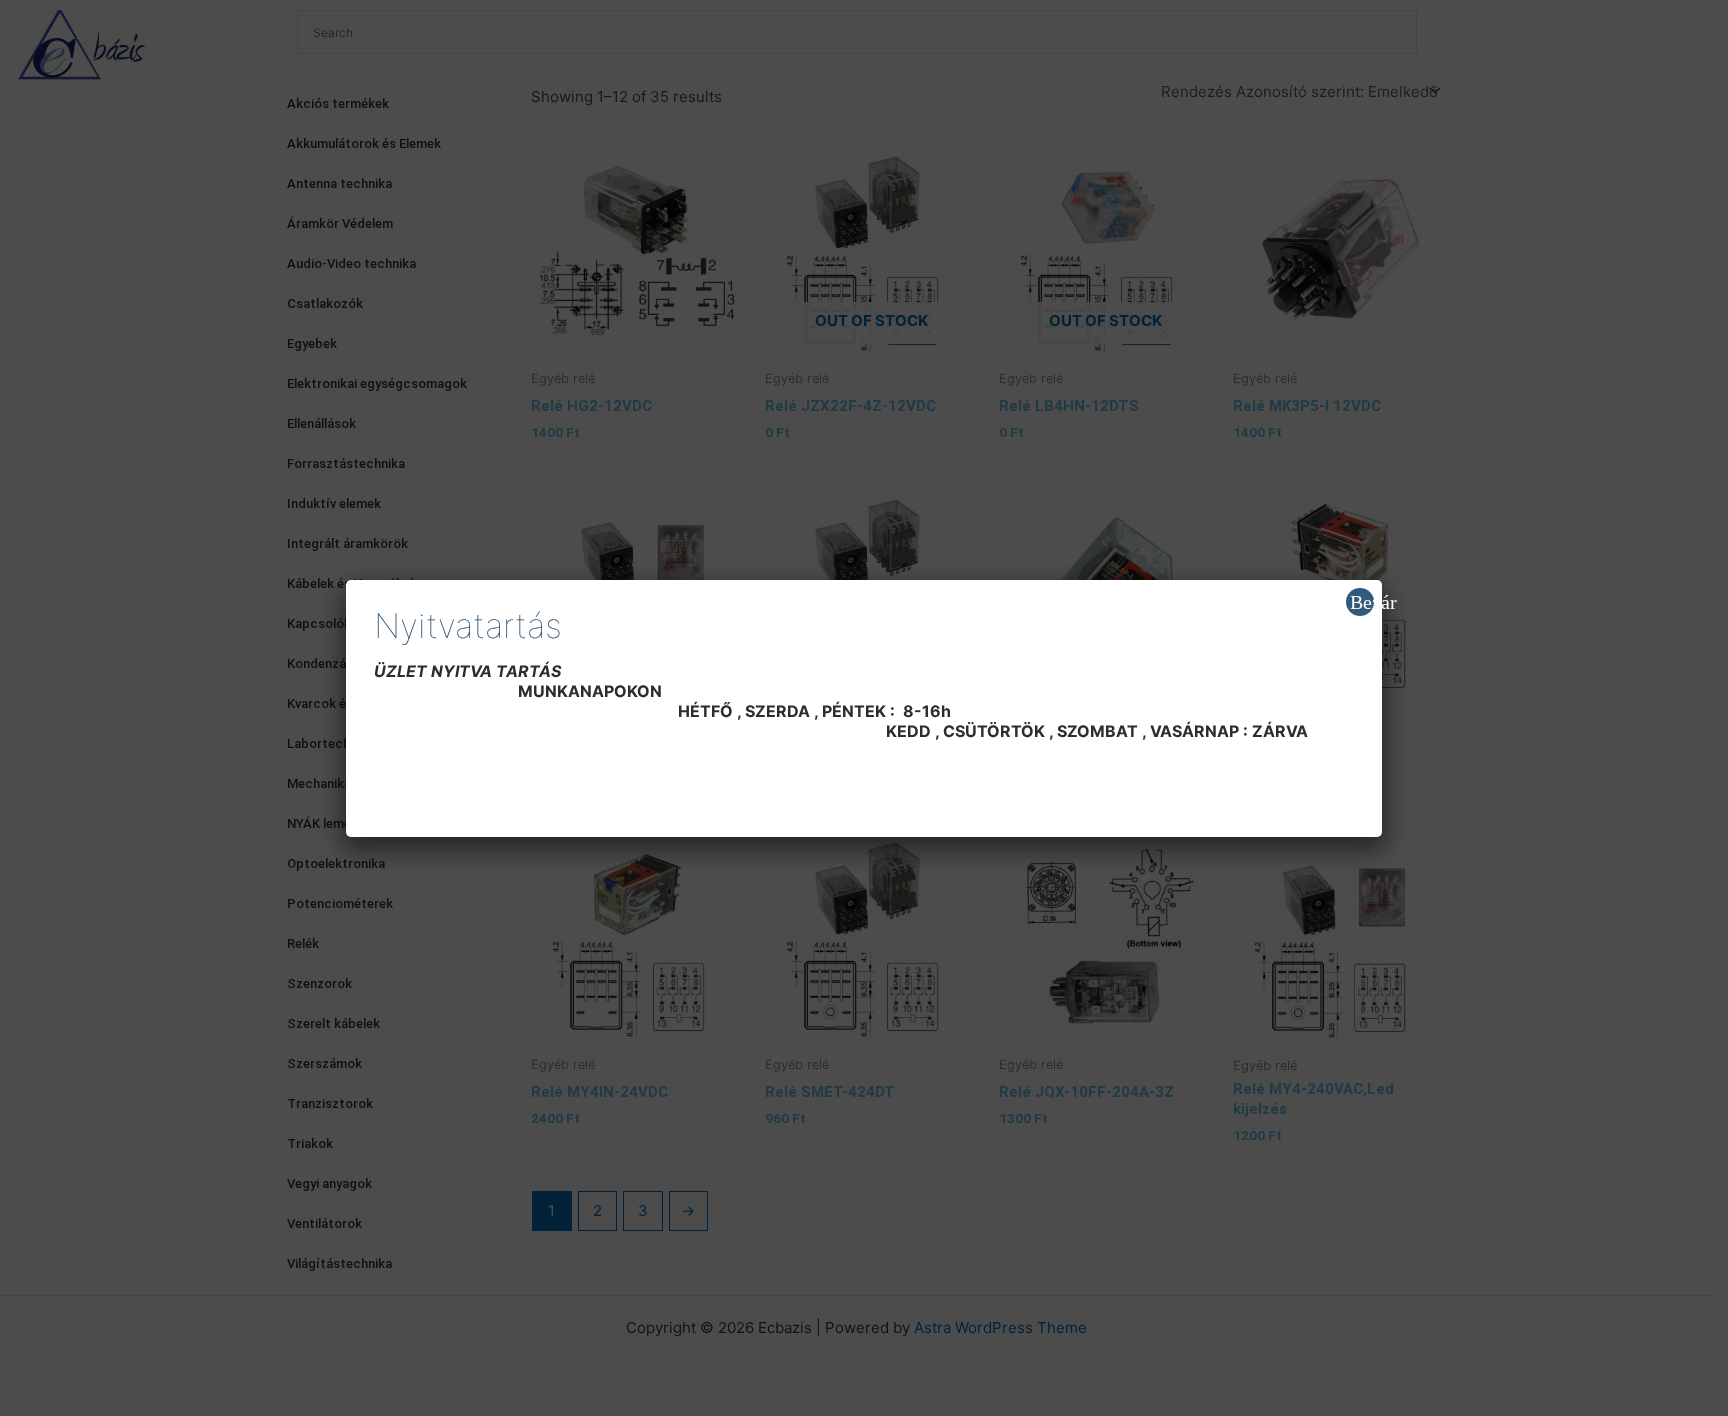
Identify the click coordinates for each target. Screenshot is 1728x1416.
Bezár (1362, 602)
